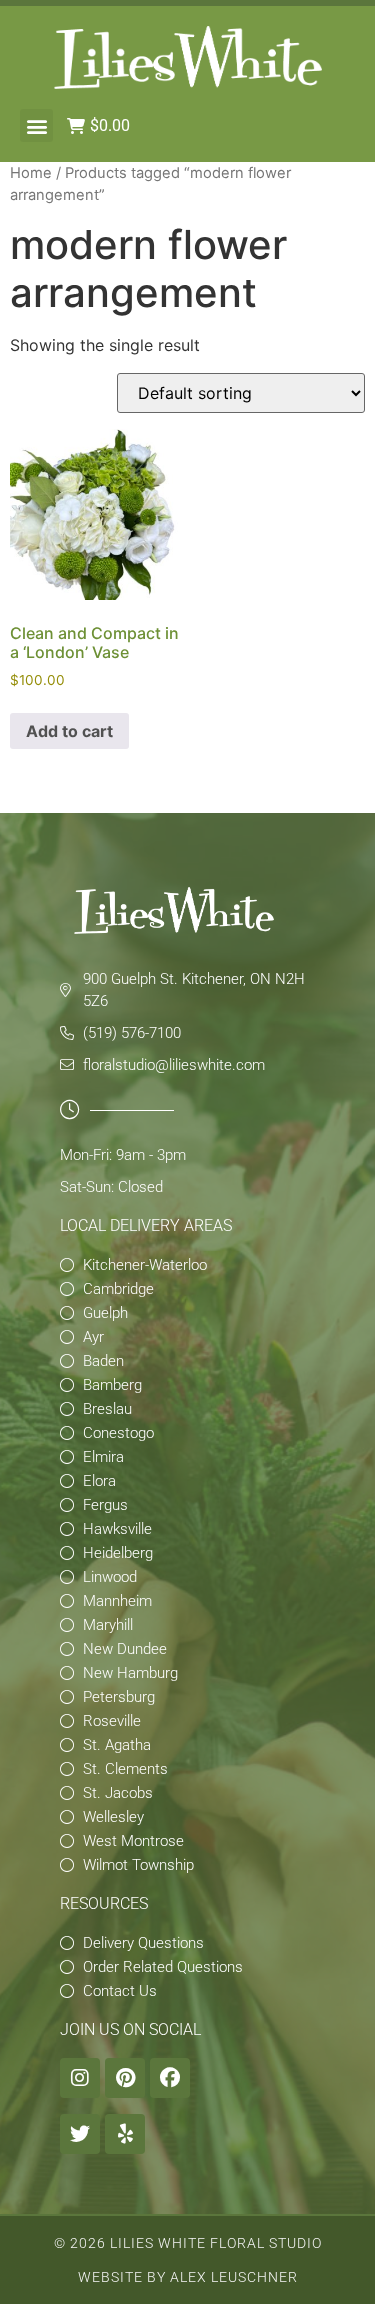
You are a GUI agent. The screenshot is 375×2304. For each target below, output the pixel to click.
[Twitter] (80, 2134)
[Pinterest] (125, 2078)
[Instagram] (80, 2078)
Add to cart (69, 731)
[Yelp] (125, 2134)
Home (31, 173)
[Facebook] (170, 2078)
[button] (36, 125)
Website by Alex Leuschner (188, 2277)
